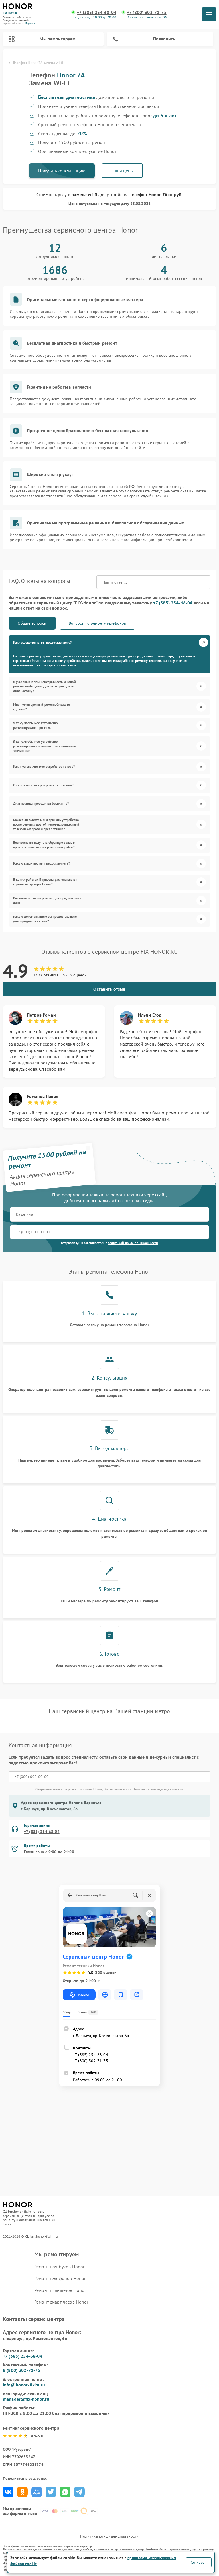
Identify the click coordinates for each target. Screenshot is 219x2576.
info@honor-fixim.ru (24, 2385)
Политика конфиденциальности (109, 2536)
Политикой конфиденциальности (158, 1789)
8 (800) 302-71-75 (22, 2370)
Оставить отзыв (109, 989)
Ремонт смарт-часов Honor (61, 2302)
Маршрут (84, 1995)
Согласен (199, 2562)
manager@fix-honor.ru (26, 2399)
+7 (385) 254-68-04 (97, 12)
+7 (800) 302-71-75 (147, 12)
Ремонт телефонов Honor (60, 2278)
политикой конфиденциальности (133, 1243)
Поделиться (8, 2492)
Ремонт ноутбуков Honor (59, 2267)
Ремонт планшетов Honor (60, 2290)
